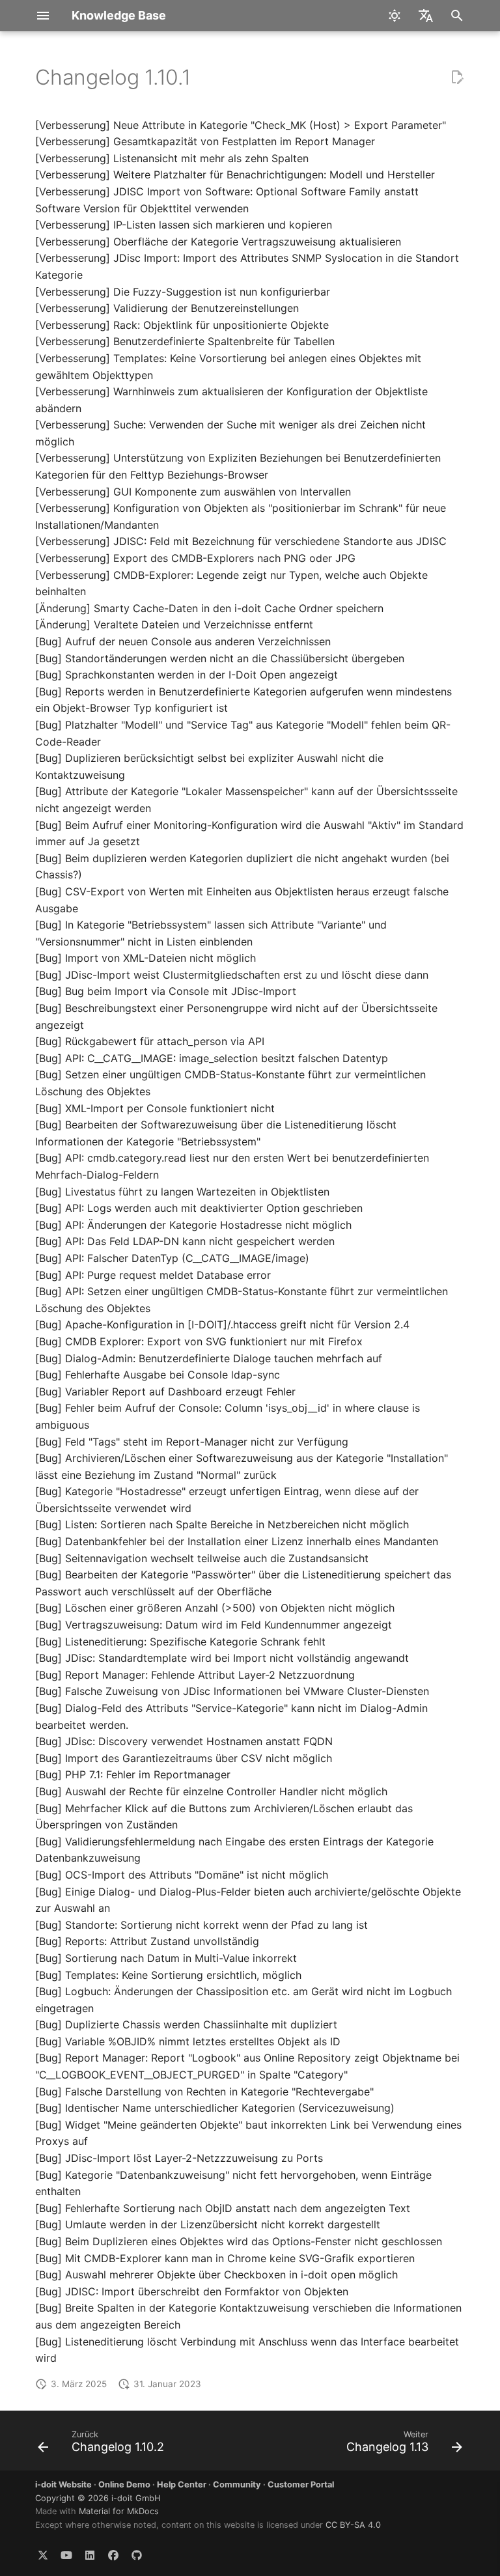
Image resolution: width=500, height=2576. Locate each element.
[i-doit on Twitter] (43, 2555)
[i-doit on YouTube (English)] (66, 2555)
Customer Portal (301, 2485)
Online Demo (124, 2485)
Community (237, 2485)
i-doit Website (63, 2485)
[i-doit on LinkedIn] (90, 2555)
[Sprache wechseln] (426, 16)
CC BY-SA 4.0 (353, 2525)
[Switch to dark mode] (395, 16)
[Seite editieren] (457, 77)
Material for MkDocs (119, 2511)
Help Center (182, 2485)
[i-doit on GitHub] (137, 2555)
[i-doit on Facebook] (113, 2555)
